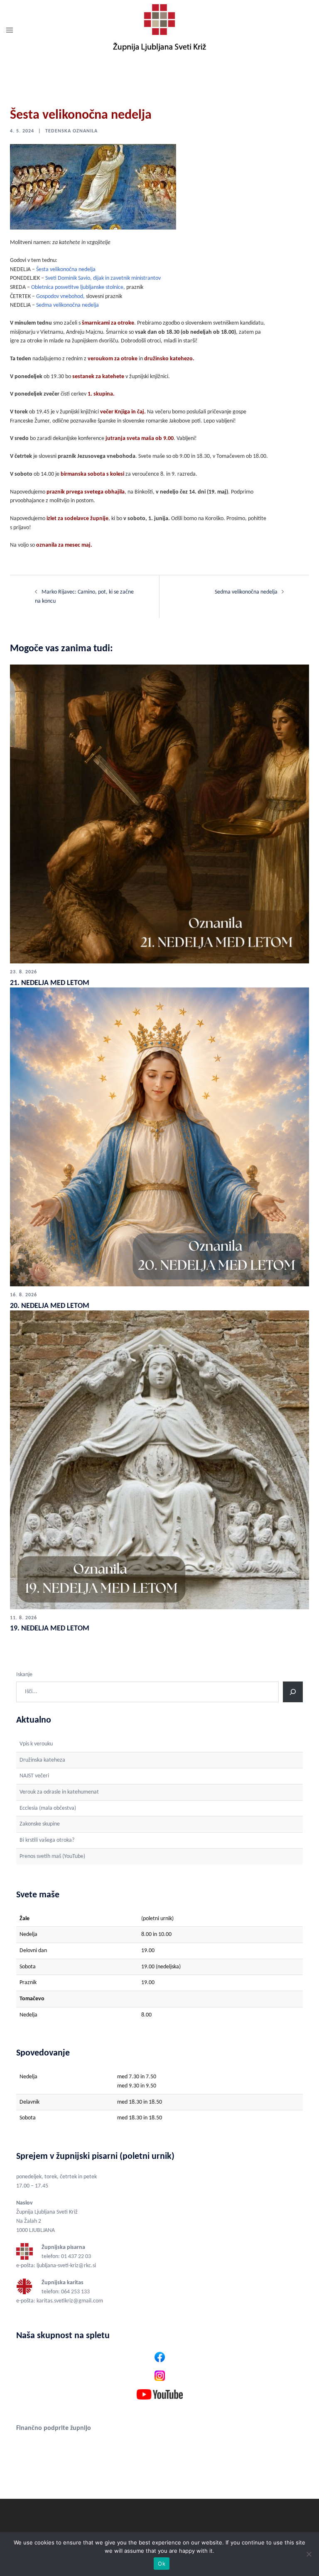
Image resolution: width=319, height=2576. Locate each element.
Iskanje (24, 1675)
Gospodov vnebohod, (60, 297)
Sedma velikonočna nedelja (67, 305)
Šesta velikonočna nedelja (66, 270)
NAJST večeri (34, 1776)
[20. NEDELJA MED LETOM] (159, 1137)
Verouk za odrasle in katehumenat (59, 1792)
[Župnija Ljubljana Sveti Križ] (159, 31)
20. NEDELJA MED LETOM (50, 1306)
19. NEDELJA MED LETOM (50, 1629)
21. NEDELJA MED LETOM (50, 983)
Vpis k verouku (36, 1744)
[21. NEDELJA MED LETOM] (159, 814)
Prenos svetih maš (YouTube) (52, 1856)
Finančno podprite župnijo (54, 2428)
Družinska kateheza (42, 1760)
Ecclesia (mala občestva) (48, 1808)
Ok (162, 2564)
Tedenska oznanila (71, 131)
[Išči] (293, 1692)
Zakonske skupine (40, 1824)
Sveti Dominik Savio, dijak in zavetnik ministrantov (103, 278)
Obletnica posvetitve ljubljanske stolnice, (78, 287)
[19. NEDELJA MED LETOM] (159, 1460)
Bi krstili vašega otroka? (47, 1840)
